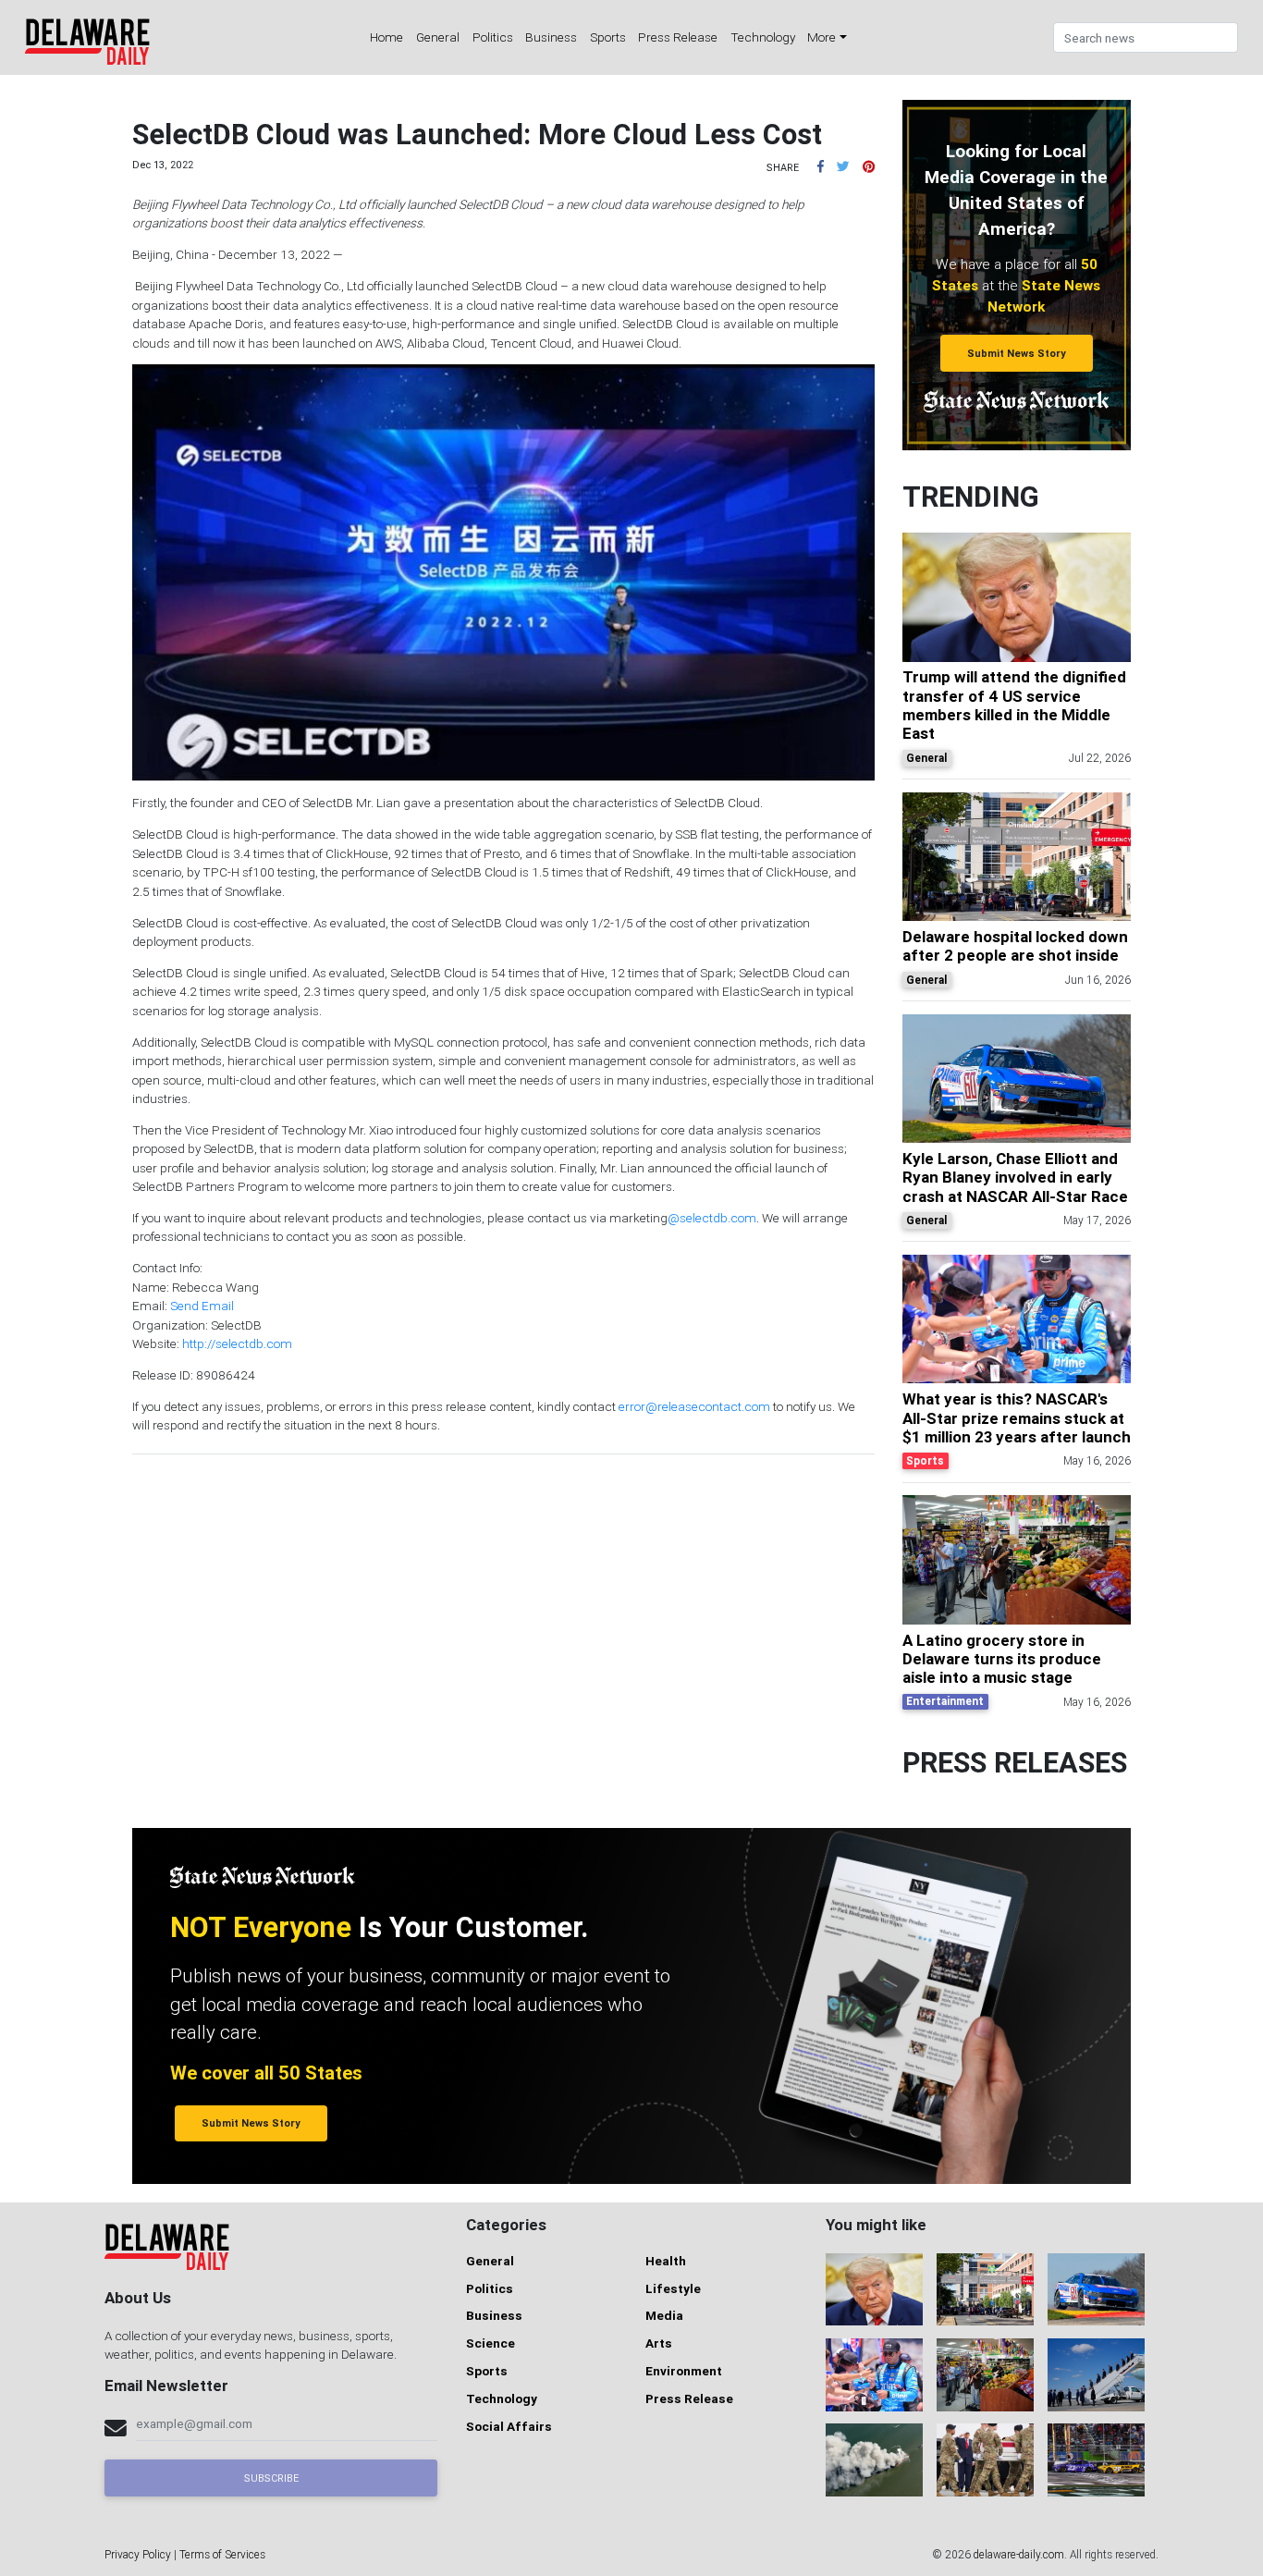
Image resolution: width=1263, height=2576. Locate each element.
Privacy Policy (138, 2554)
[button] (821, 166)
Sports (608, 37)
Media (664, 2315)
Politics (493, 37)
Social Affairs (509, 2426)
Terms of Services (222, 2554)
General (438, 37)
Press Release (678, 37)
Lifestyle (673, 2288)
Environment (684, 2371)
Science (490, 2343)
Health (666, 2261)
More (822, 37)
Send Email (202, 1306)
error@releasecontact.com (694, 1406)
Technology (763, 37)
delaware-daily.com (1019, 2554)
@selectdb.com (712, 1218)
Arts (659, 2343)
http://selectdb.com (237, 1343)
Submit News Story (1017, 353)
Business (551, 37)
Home (386, 37)
